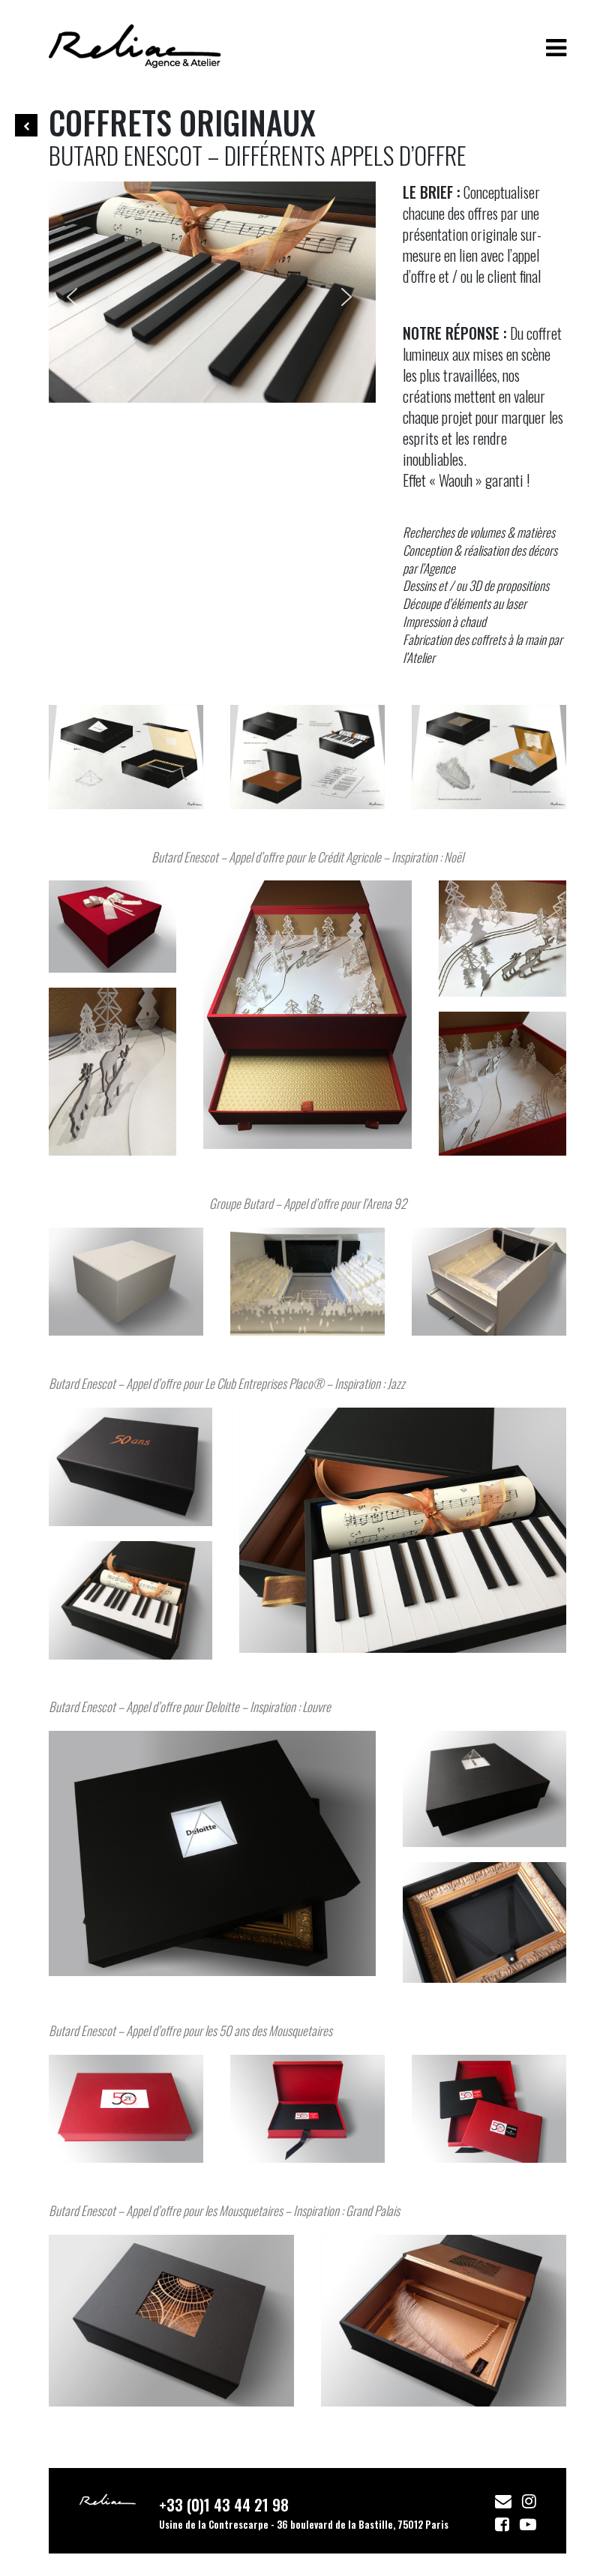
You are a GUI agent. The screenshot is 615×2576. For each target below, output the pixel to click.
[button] (75, 292)
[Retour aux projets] (26, 125)
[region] (212, 292)
